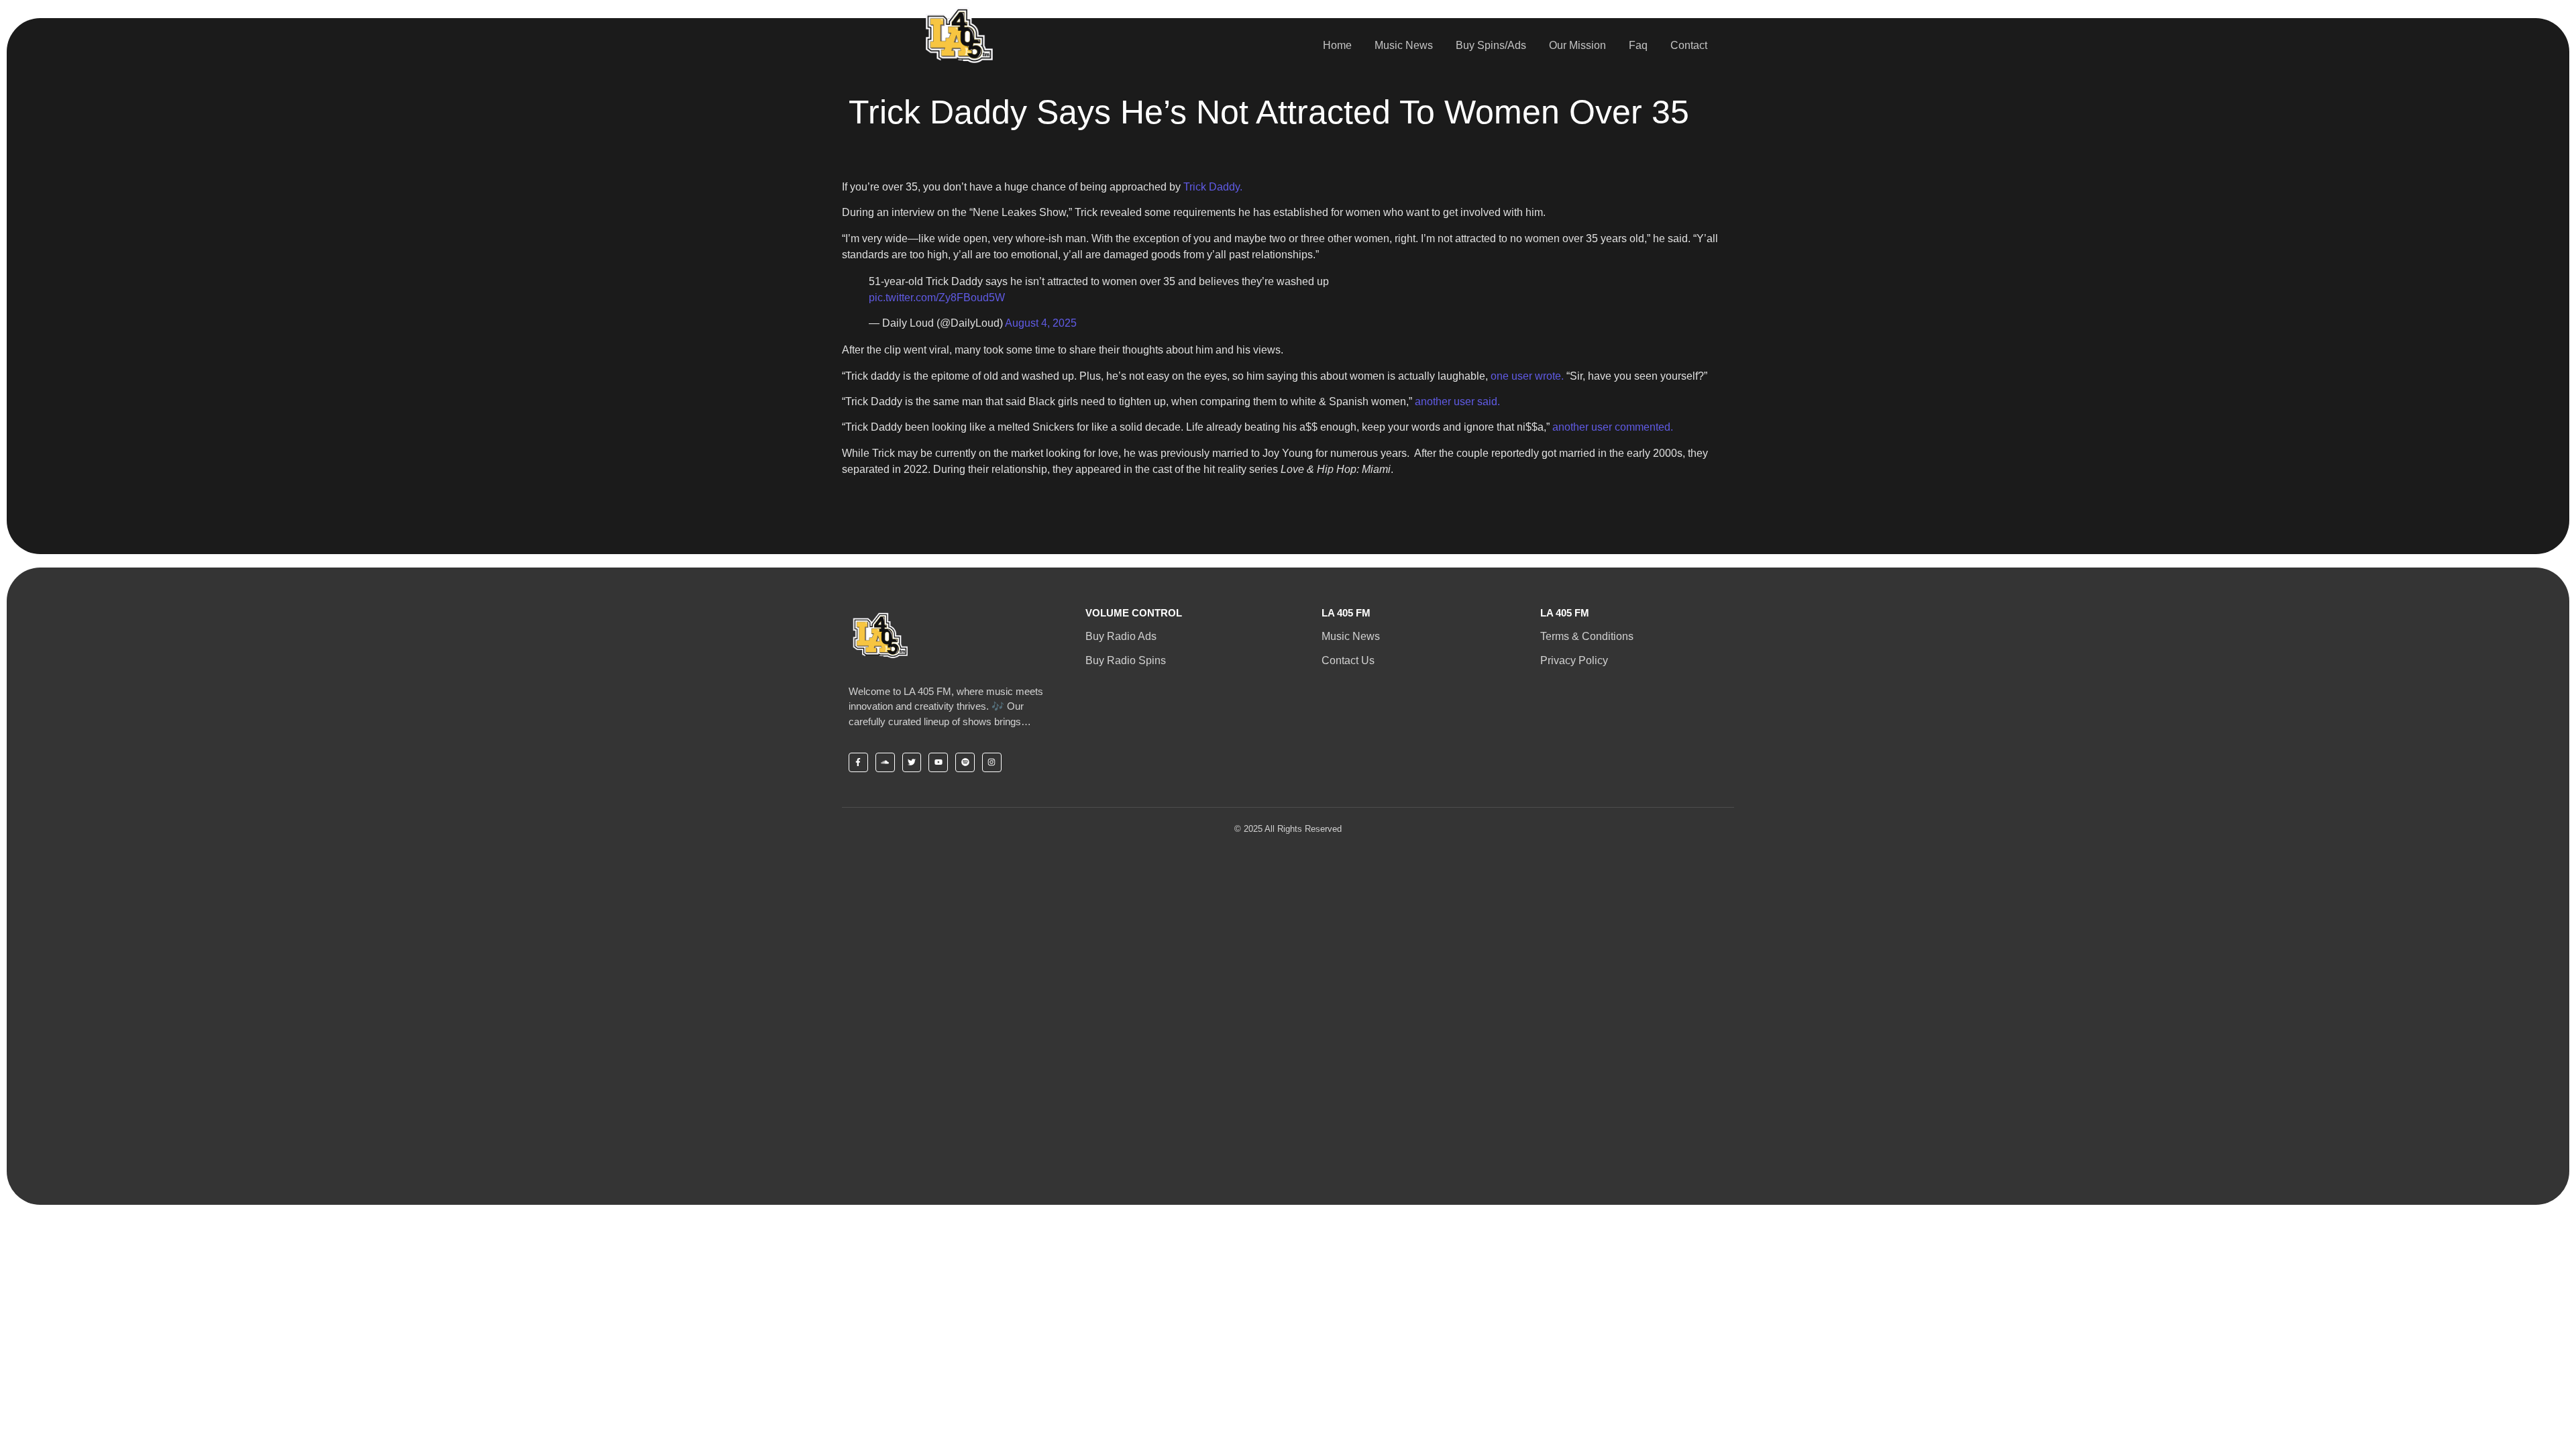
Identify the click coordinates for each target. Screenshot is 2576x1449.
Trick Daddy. (1213, 187)
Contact (1689, 45)
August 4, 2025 (1041, 323)
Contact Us (1348, 660)
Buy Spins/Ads (1491, 45)
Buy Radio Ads (1121, 636)
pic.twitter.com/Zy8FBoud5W (937, 298)
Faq (1638, 45)
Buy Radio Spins (1126, 660)
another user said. (1457, 401)
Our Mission (1577, 45)
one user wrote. (1527, 376)
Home (1337, 45)
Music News (1404, 45)
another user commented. (1613, 427)
